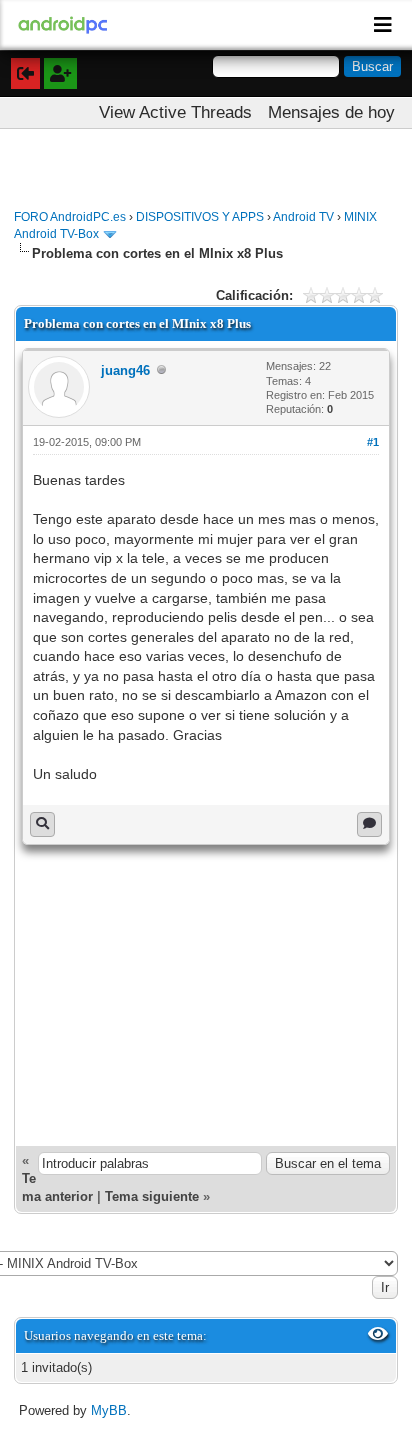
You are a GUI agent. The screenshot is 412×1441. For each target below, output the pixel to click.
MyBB (109, 1410)
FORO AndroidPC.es (70, 217)
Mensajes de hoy (331, 112)
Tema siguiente (152, 1196)
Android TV (303, 217)
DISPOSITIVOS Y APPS (200, 217)
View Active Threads (175, 112)
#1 (373, 442)
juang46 (125, 370)
